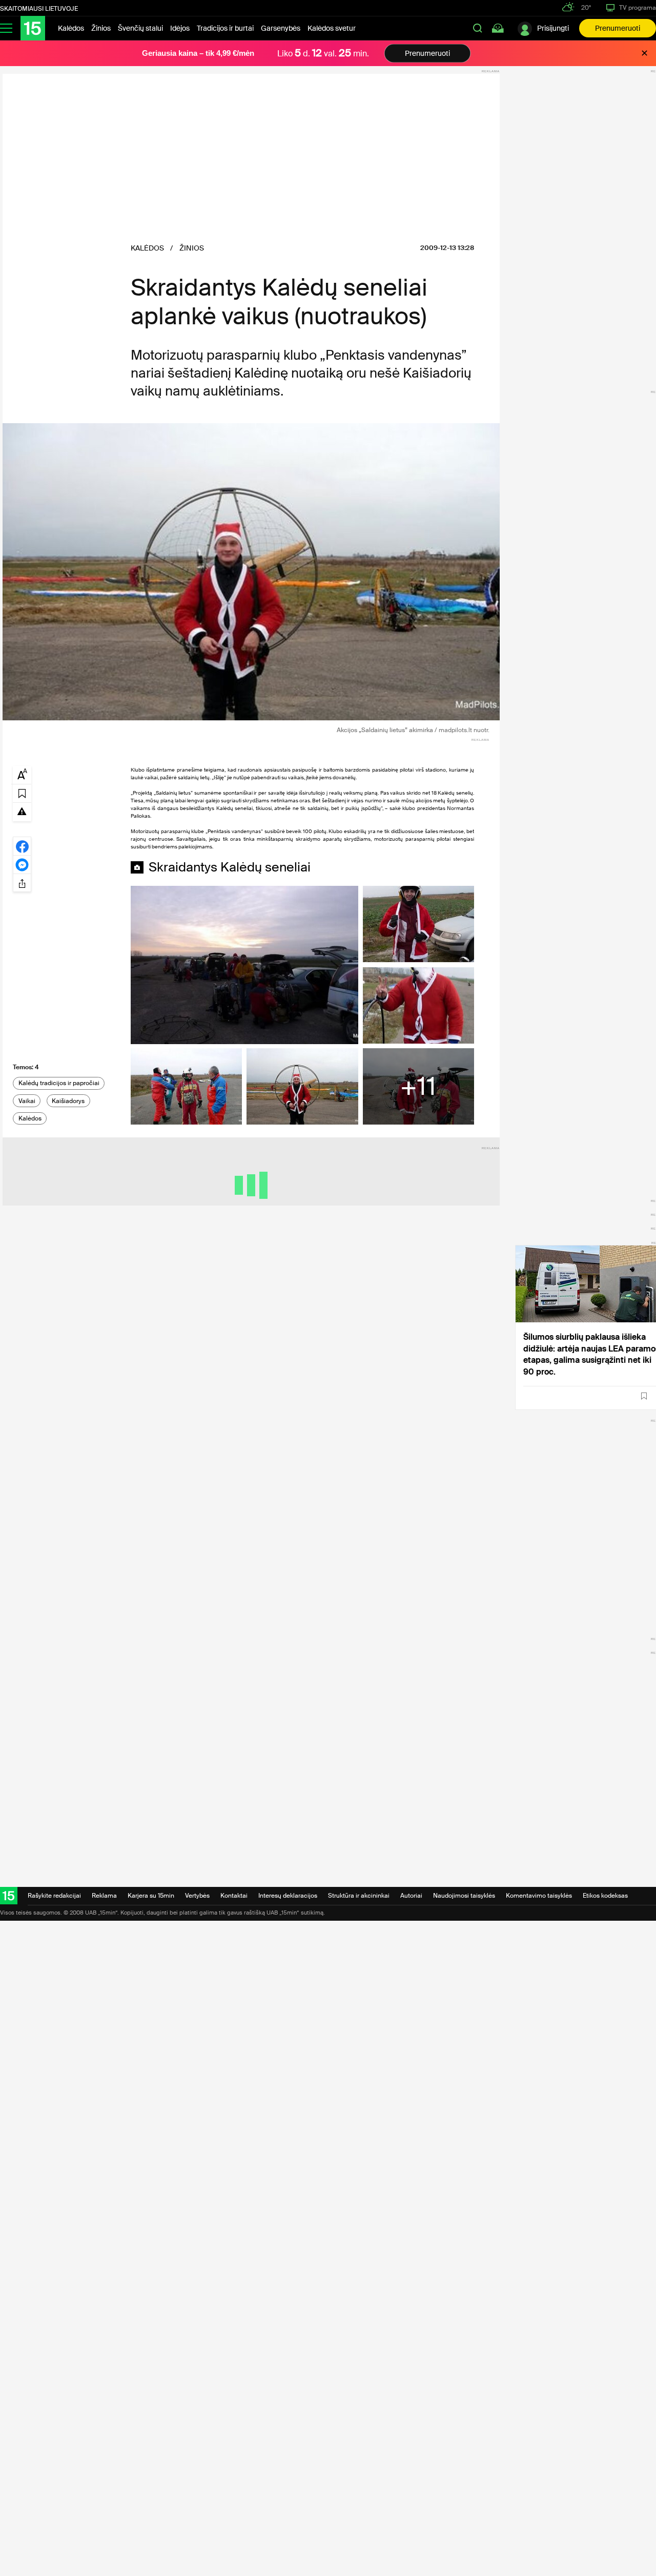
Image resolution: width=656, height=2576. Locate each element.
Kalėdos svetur (332, 28)
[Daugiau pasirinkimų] (22, 883)
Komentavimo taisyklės (539, 1896)
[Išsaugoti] (644, 1396)
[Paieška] (478, 28)
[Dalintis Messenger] (22, 864)
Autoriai (411, 1896)
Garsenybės (281, 28)
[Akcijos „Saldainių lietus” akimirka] (244, 965)
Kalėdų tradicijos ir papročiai (59, 1083)
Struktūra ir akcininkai (359, 1896)
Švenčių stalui (140, 28)
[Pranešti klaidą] (22, 811)
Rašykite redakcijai (54, 1896)
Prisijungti (553, 28)
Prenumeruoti (618, 28)
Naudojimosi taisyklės (464, 1896)
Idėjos (180, 28)
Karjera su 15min (151, 1896)
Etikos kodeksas (605, 1896)
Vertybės (197, 1896)
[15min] (33, 28)
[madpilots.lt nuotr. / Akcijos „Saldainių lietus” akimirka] (251, 572)
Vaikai (27, 1101)
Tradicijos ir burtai (225, 28)
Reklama (104, 1896)
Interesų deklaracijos (288, 1896)
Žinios (101, 28)
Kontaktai (234, 1896)
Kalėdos (71, 28)
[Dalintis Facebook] (22, 846)
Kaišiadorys (68, 1101)
